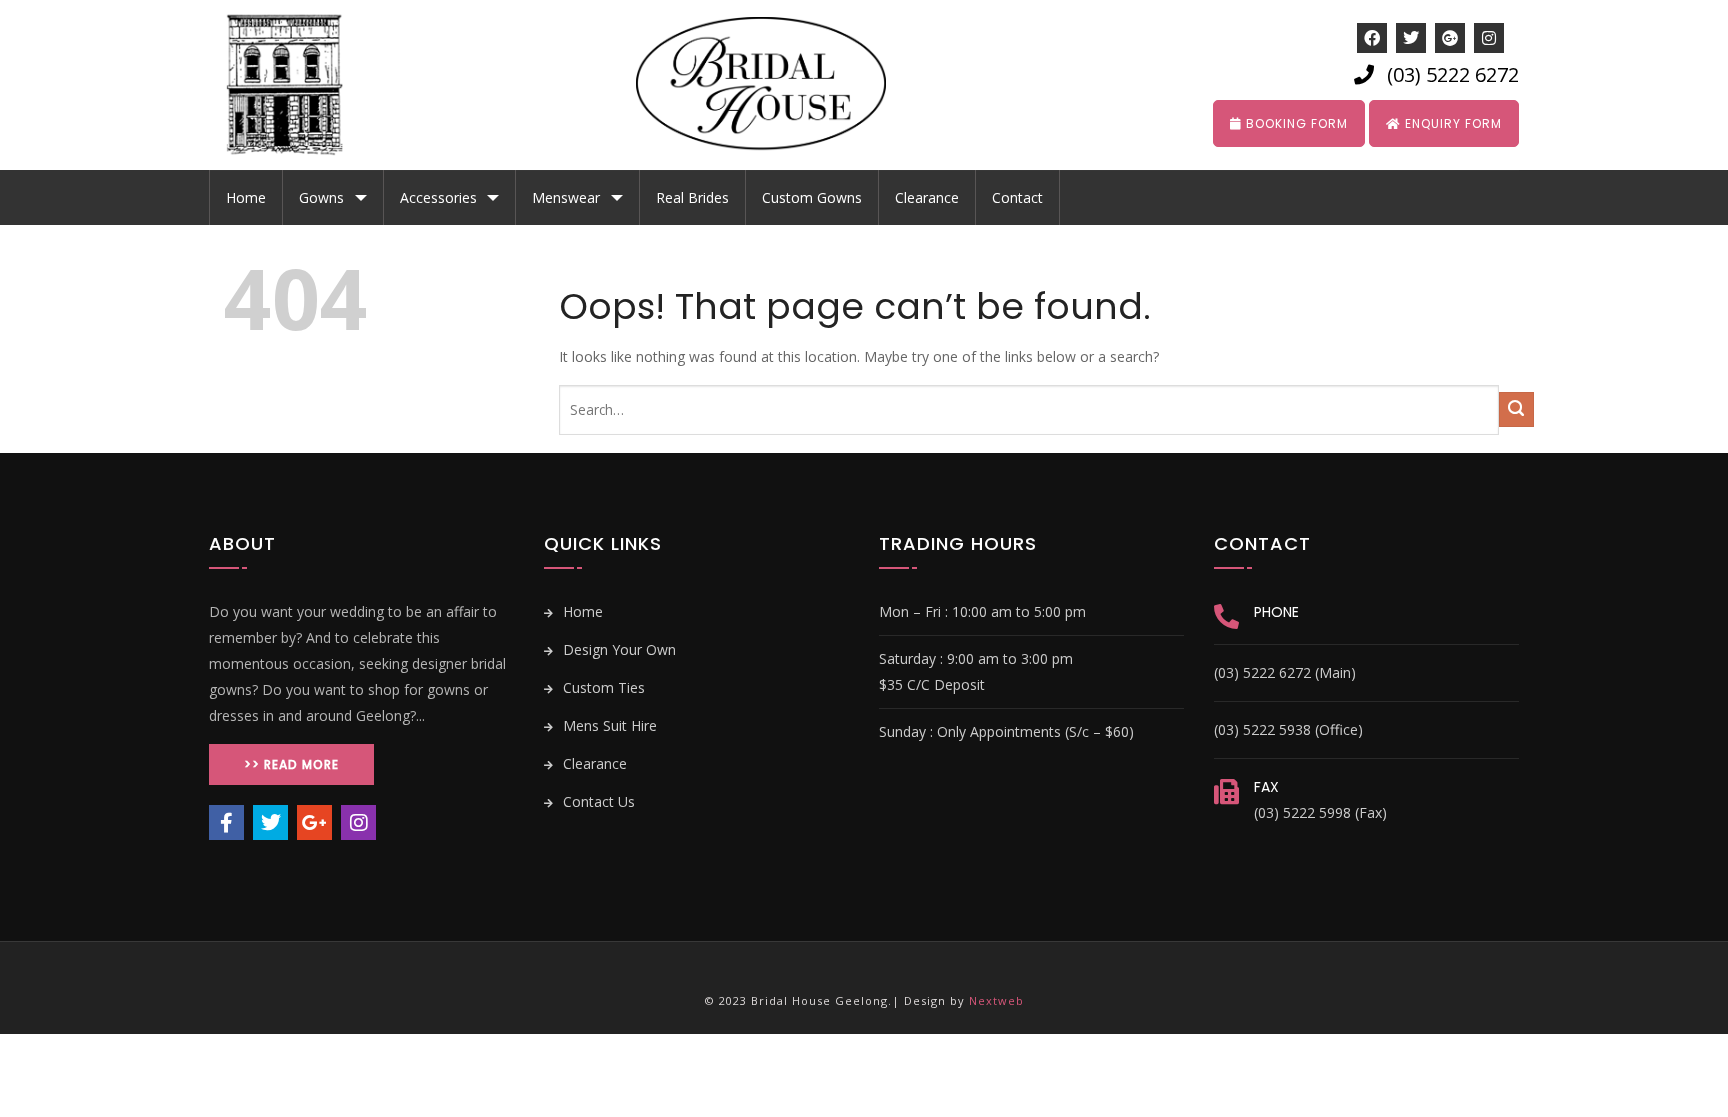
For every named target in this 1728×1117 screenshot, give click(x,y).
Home (246, 197)
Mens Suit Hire (608, 725)
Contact (1017, 197)
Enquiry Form (1451, 123)
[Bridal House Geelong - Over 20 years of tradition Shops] (299, 85)
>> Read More (291, 764)
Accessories (438, 197)
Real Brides (692, 197)
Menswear (566, 197)
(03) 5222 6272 (1453, 74)
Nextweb (996, 1000)
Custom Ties (602, 687)
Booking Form (1295, 123)
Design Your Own (617, 649)
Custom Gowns (812, 197)
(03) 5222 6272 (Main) (1285, 672)
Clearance (927, 197)
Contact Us (597, 801)
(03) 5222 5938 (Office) (1288, 729)
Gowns (321, 197)
